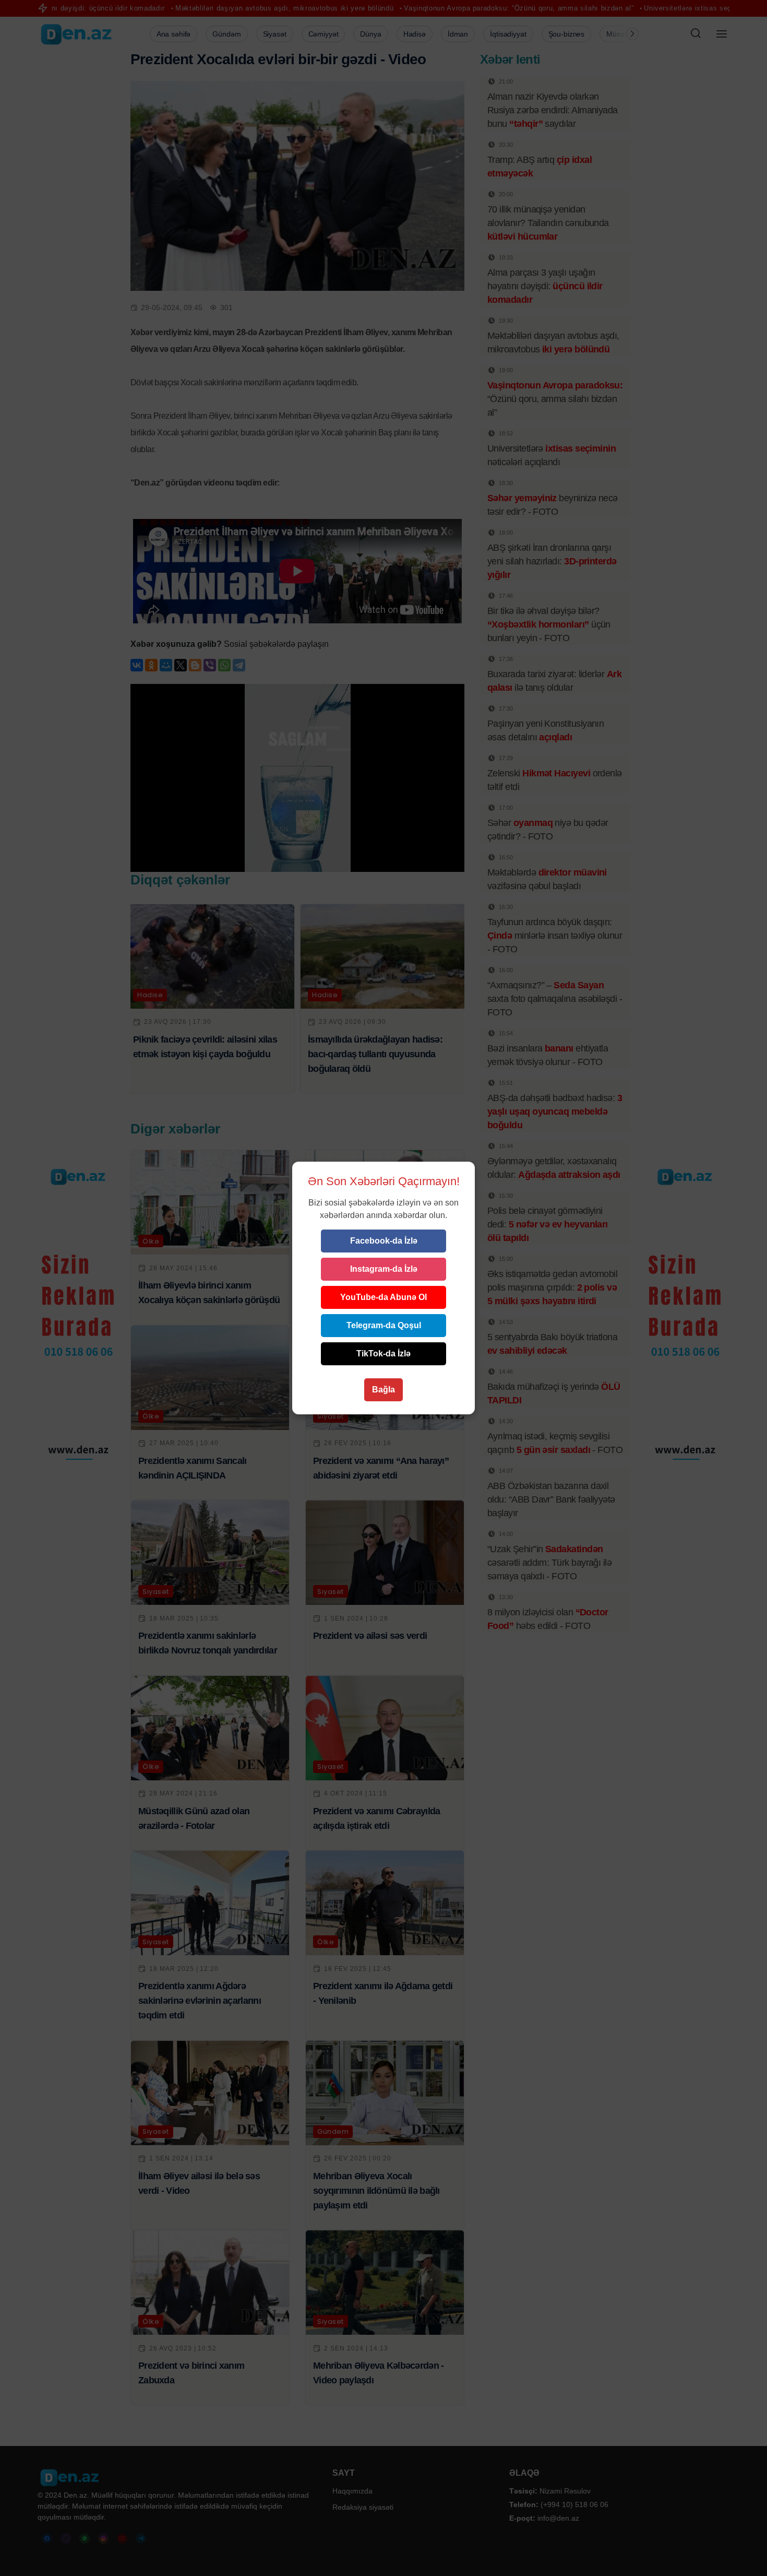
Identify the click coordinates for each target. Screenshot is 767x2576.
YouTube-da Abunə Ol (383, 1297)
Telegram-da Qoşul (384, 1325)
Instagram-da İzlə (384, 1269)
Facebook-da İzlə (384, 1241)
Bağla (383, 1390)
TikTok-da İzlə (383, 1354)
